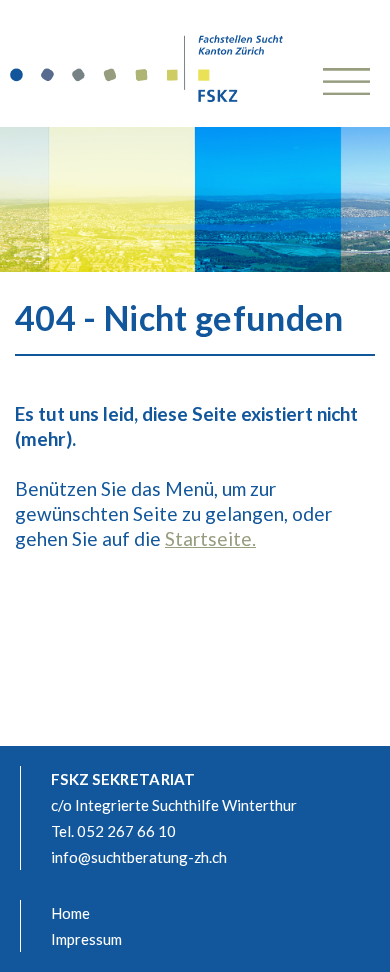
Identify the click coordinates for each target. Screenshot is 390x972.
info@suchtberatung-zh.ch (139, 857)
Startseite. (210, 538)
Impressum (86, 939)
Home (70, 913)
